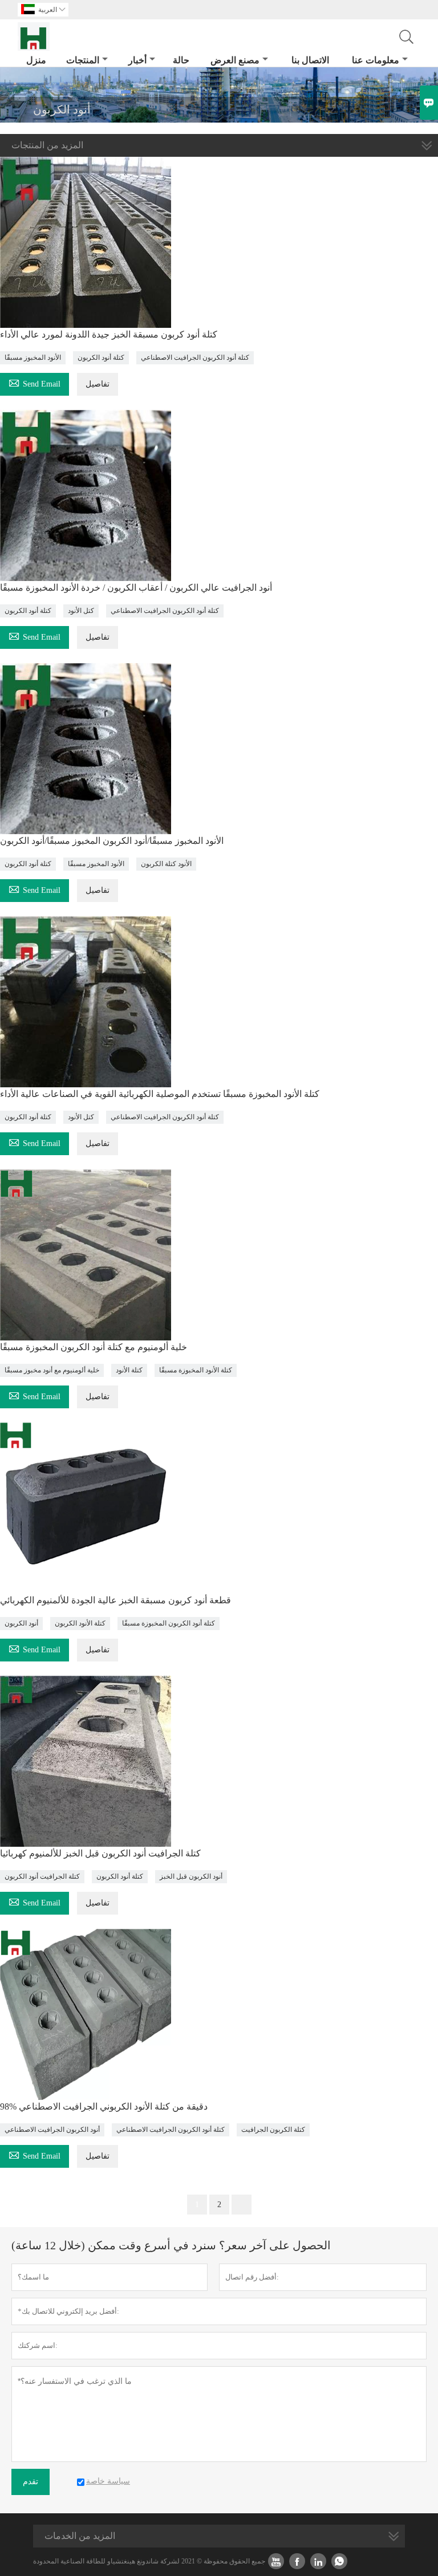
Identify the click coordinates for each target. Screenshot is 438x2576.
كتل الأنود (81, 611)
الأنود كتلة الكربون (166, 864)
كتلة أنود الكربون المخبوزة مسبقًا (169, 1623)
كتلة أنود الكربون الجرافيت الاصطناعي (195, 357)
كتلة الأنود (129, 1370)
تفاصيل (98, 384)
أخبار (137, 60)
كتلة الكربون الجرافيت (273, 2130)
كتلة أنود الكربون (101, 357)
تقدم (31, 2482)
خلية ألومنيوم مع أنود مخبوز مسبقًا (52, 1370)
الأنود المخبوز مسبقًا (33, 357)
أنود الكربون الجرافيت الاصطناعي (52, 2130)
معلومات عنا (376, 60)
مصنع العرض (235, 60)
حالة (181, 60)
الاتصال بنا (310, 60)
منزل (36, 60)
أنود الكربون (21, 1623)
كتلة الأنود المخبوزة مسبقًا (196, 1370)
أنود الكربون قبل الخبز (191, 1876)
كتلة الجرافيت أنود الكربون (42, 1876)
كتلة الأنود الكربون (80, 1623)
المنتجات (83, 60)
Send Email (35, 382)
